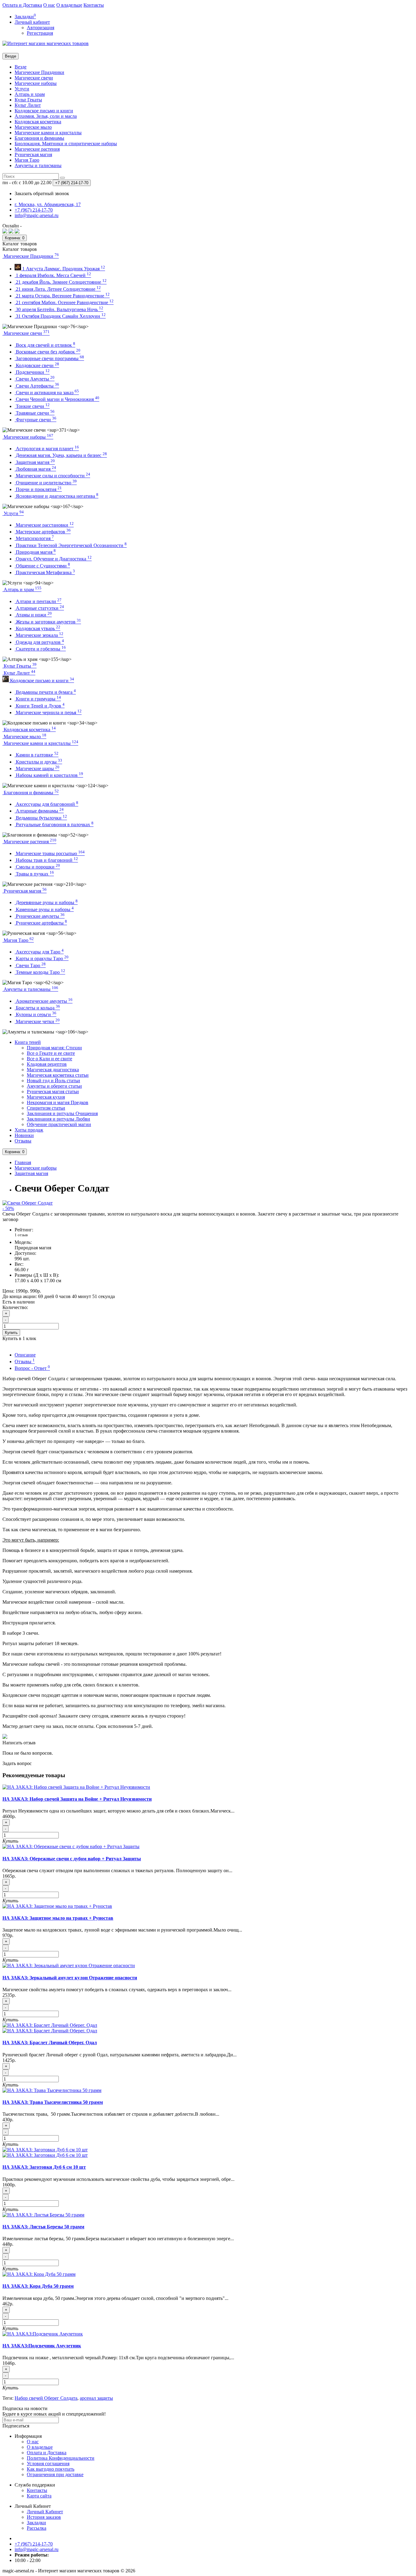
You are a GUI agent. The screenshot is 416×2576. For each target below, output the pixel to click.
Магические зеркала (39, 635)
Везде (21, 67)
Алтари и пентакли (38, 601)
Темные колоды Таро (40, 972)
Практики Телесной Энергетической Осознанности (71, 545)
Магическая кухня (46, 1097)
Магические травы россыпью (50, 853)
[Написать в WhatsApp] (11, 232)
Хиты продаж (29, 1130)
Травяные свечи (35, 413)
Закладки (36, 2523)
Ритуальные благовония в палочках (54, 825)
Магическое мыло (33, 127)
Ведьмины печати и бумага (45, 692)
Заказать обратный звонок (42, 193)
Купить (11, 1333)
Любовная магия (35, 469)
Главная (23, 1162)
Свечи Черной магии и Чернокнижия (57, 399)
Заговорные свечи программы (49, 358)
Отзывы (23, 1141)
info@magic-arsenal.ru (37, 2549)
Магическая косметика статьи (58, 1075)
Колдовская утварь (37, 628)
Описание (25, 1355)
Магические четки (37, 1021)
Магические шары (37, 769)
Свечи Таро (30, 965)
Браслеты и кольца (37, 1008)
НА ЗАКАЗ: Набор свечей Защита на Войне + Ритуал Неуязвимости (77, 1799)
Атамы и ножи (33, 615)
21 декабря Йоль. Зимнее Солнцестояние (61, 282)
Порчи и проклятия (38, 489)
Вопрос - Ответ (32, 1368)
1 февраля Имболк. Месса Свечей (53, 275)
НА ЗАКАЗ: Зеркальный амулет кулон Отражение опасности (70, 1978)
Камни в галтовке (37, 755)
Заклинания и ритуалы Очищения (62, 1113)
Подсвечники (32, 372)
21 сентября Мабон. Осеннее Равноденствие (64, 302)
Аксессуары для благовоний (46, 804)
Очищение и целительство (46, 483)
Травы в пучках (34, 874)
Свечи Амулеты (35, 379)
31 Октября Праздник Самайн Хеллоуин (60, 316)
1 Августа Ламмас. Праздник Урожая (63, 269)
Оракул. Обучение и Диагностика (53, 559)
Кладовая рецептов (47, 1064)
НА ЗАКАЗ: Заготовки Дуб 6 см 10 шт (44, 2167)
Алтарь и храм (30, 94)
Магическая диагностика (53, 1070)
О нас (49, 5)
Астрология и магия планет (47, 449)
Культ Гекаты (28, 100)
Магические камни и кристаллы (48, 133)
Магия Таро (27, 160)
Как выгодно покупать (51, 2469)
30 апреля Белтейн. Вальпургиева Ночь (59, 309)
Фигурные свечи (35, 420)
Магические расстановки (44, 525)
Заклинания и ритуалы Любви (58, 1119)
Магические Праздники (39, 72)
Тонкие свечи (32, 406)
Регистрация (40, 33)
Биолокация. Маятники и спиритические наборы (66, 144)
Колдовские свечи (37, 365)
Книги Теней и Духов (40, 706)
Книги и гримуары (38, 699)
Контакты (94, 5)
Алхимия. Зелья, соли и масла (46, 116)
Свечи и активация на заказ (47, 393)
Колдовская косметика (38, 122)
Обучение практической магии (59, 1124)
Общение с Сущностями (42, 566)
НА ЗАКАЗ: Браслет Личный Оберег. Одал (50, 2043)
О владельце (69, 5)
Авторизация (41, 28)
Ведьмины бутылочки (41, 818)
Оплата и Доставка (22, 5)
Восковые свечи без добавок (48, 352)
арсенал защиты (96, 2398)
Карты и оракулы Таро (42, 958)
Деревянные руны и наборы (46, 902)
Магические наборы (36, 83)
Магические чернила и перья (48, 712)
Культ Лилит (28, 105)
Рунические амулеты (40, 916)
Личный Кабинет (45, 2512)
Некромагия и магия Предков (58, 1102)
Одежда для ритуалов (39, 642)
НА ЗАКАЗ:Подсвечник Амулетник (42, 2346)
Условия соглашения (48, 2464)
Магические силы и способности (52, 476)
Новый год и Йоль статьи (53, 1081)
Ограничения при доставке (55, 2474)
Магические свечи (34, 78)
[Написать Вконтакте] (5, 232)
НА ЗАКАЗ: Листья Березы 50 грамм (43, 2227)
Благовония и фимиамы (39, 138)
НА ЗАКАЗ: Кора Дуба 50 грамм (38, 2286)
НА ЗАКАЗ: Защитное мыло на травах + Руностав (58, 1918)
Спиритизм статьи (46, 1108)
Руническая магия (33, 154)
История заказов (44, 2517)
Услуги (22, 89)
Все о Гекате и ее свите (51, 1053)
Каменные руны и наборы (44, 909)
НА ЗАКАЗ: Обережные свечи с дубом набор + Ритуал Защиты (72, 1859)
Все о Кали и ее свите (49, 1059)
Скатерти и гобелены (40, 649)
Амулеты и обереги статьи (54, 1086)
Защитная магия (35, 462)
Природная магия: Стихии (54, 1048)
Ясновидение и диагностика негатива (56, 496)
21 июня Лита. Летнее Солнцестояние (58, 289)
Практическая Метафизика (45, 572)
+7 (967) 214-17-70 (34, 2544)
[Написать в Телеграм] (17, 232)
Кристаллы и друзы (38, 762)
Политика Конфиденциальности (61, 2458)
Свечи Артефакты (37, 386)
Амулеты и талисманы (38, 165)
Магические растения (37, 149)
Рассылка (37, 2528)
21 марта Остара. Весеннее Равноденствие (62, 296)
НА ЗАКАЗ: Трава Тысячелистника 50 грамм (53, 2102)
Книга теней (28, 1042)
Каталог (20, 249)
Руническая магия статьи (53, 1091)
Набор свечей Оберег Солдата (46, 2398)
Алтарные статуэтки (39, 608)
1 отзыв (21, 1235)
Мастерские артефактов (43, 532)
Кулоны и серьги (35, 1014)
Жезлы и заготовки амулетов (48, 622)
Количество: (15, 1307)
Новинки (24, 1135)
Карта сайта (39, 2496)
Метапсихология (34, 538)
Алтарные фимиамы (39, 811)
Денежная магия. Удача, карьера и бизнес (61, 455)
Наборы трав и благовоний (46, 860)
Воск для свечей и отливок (45, 345)
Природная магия (35, 552)
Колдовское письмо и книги (44, 111)
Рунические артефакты (41, 923)
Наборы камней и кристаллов (49, 775)
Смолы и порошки (37, 867)
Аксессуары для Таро (39, 952)
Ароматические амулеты (44, 1001)
